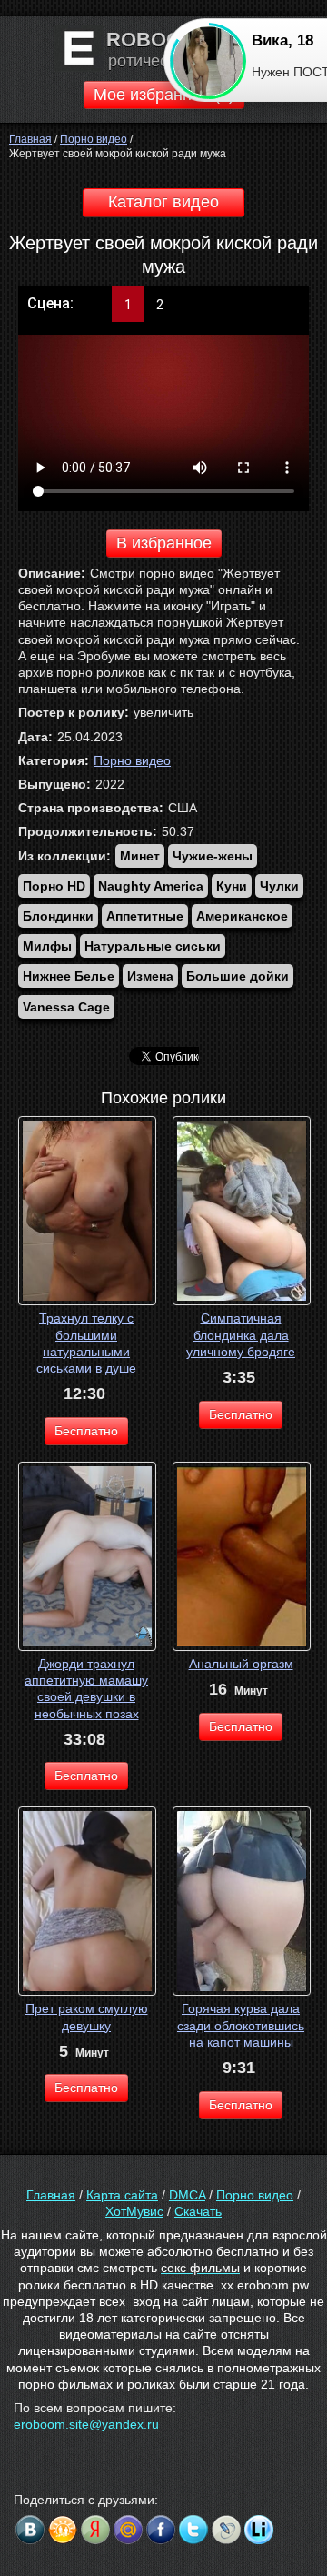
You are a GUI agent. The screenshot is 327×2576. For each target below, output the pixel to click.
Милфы (47, 946)
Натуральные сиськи (153, 946)
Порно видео (132, 760)
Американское (242, 916)
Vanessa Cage (66, 1007)
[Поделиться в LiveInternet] (259, 2530)
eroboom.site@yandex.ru (86, 2424)
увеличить (163, 712)
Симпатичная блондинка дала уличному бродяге (241, 1334)
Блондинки (58, 916)
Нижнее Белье (69, 976)
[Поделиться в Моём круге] (95, 2530)
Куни (232, 886)
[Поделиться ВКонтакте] (30, 2530)
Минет (140, 856)
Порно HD (54, 886)
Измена (150, 976)
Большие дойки (238, 976)
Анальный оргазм (241, 1664)
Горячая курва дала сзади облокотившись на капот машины (241, 2025)
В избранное (164, 543)
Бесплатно (86, 1431)
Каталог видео (163, 202)
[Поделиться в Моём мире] (128, 2530)
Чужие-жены (213, 856)
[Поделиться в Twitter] (193, 2530)
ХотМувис (134, 2211)
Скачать (198, 2211)
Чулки (279, 886)
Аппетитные (145, 916)
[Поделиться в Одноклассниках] (63, 2530)
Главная (51, 2195)
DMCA (187, 2195)
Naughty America (151, 886)
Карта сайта (122, 2195)
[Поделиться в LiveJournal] (226, 2530)
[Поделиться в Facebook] (161, 2530)
